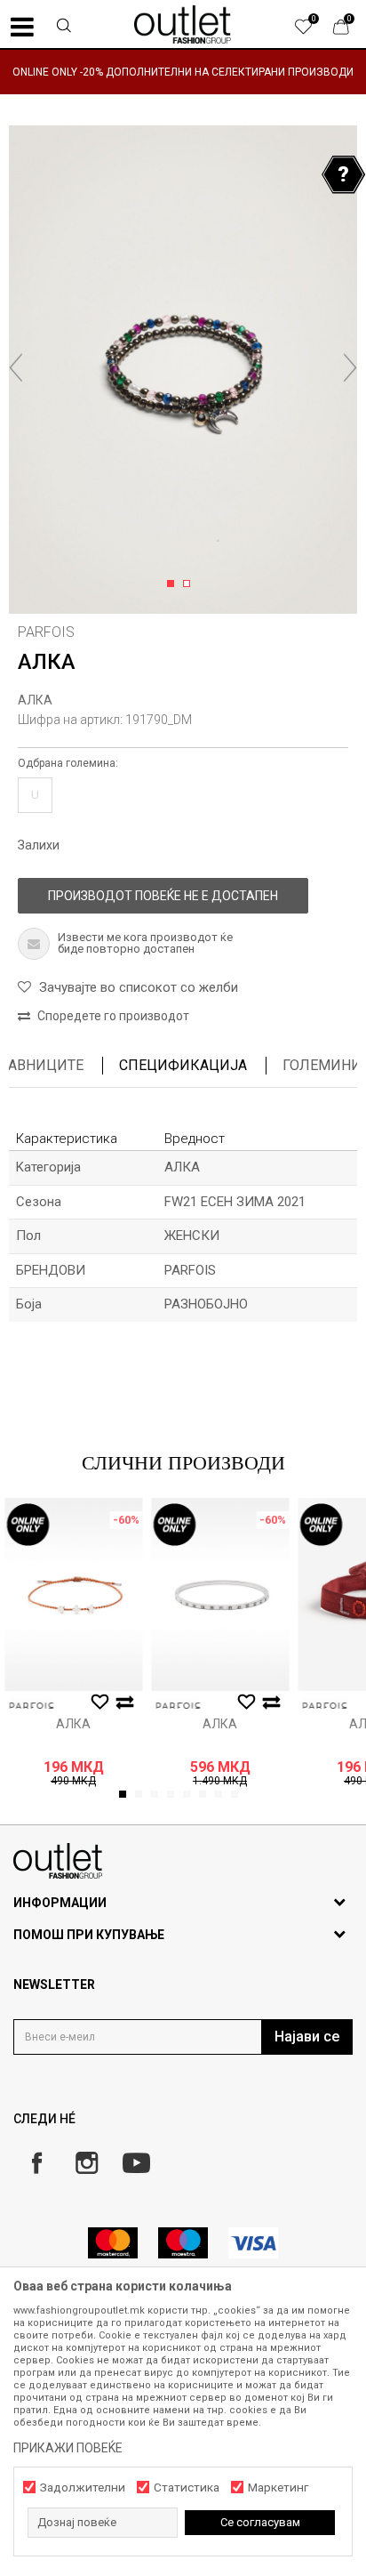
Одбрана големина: (68, 763)
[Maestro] (183, 2243)
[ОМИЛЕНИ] (313, 31)
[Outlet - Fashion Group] (183, 24)
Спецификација (183, 1065)
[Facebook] (37, 2163)
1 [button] (174, 584)
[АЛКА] (73, 1594)
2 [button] (190, 584)
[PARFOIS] (31, 1706)
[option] (183, 72)
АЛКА (35, 700)
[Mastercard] (113, 2243)
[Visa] (253, 2243)
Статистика (187, 2487)
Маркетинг (278, 2487)
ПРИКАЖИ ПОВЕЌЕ (68, 2448)
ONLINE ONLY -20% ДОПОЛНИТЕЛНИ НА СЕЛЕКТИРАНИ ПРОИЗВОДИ (183, 72)
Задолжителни (83, 2487)
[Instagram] (87, 2163)
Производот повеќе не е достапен (163, 896)
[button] (64, 28)
